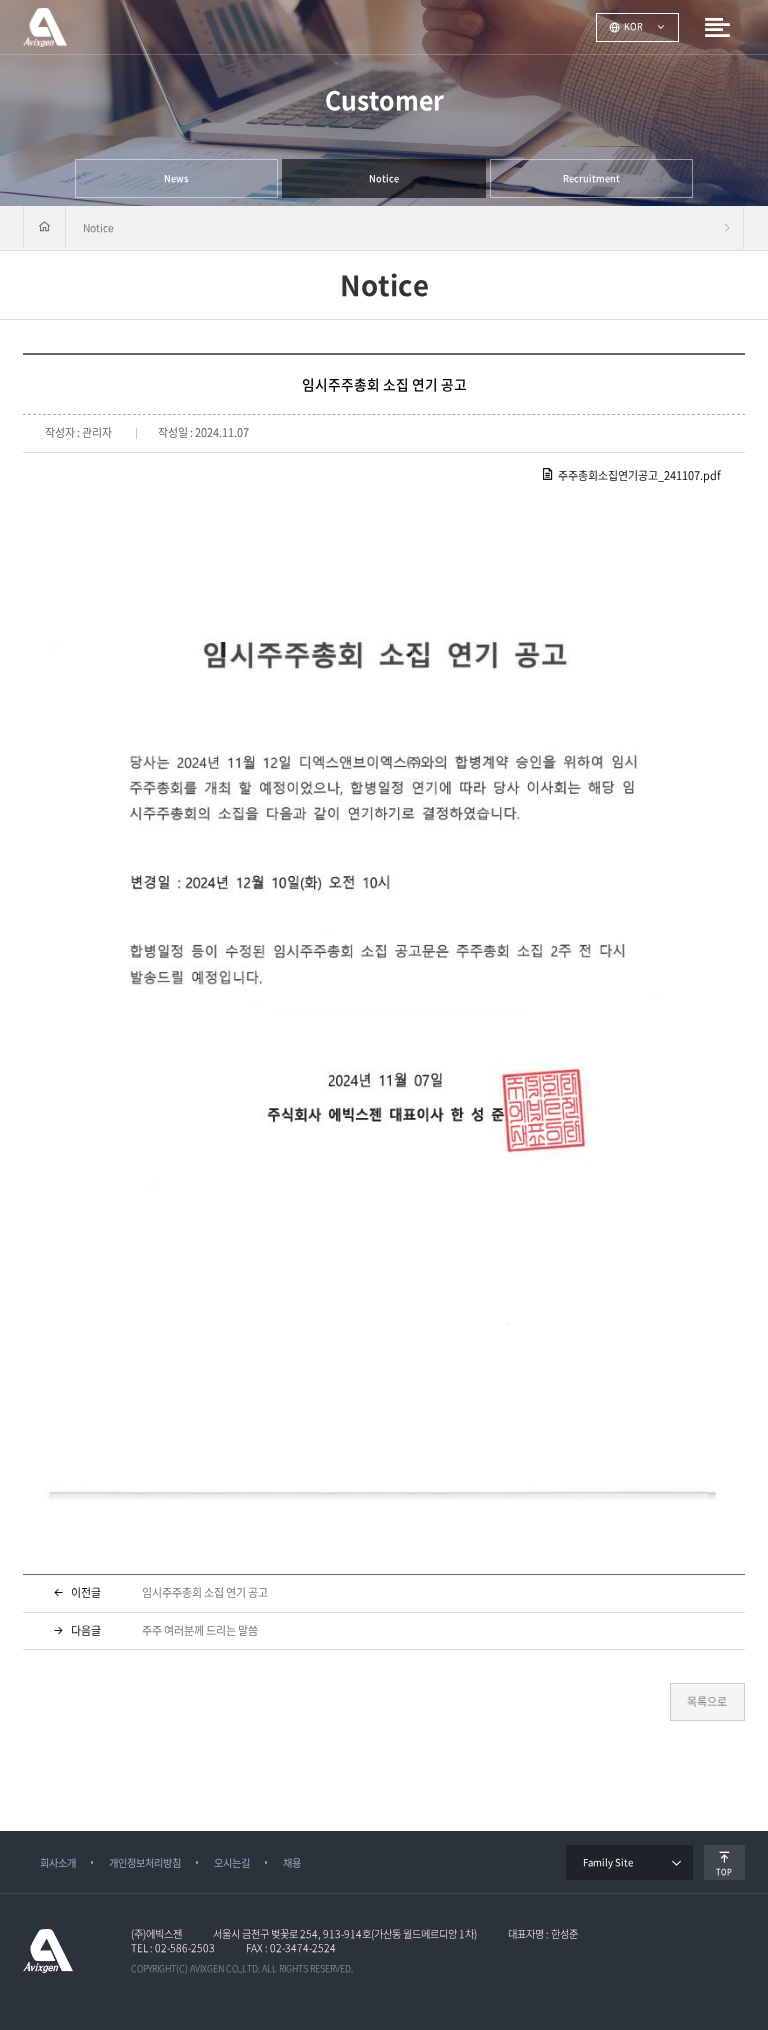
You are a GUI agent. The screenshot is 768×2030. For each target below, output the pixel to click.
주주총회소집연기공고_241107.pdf (639, 475)
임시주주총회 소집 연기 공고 (205, 1592)
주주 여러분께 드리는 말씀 (200, 1630)
